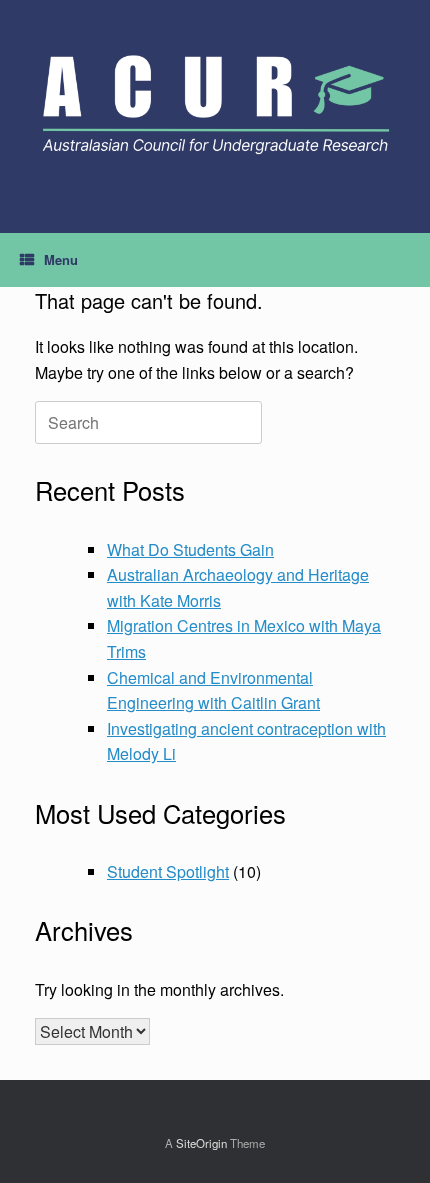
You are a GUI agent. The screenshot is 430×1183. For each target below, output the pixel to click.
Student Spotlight (168, 871)
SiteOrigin (201, 1143)
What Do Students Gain (190, 549)
